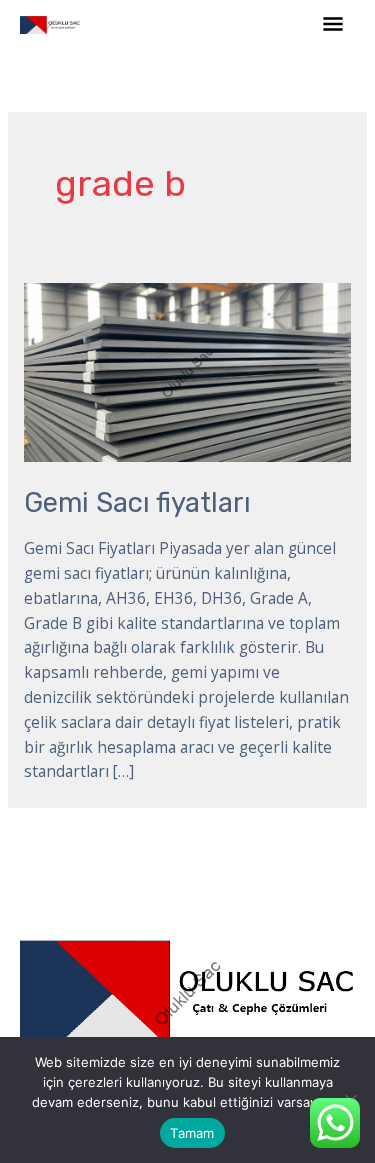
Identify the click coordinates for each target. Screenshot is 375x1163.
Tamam (192, 1133)
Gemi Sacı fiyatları (137, 502)
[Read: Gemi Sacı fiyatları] (187, 371)
